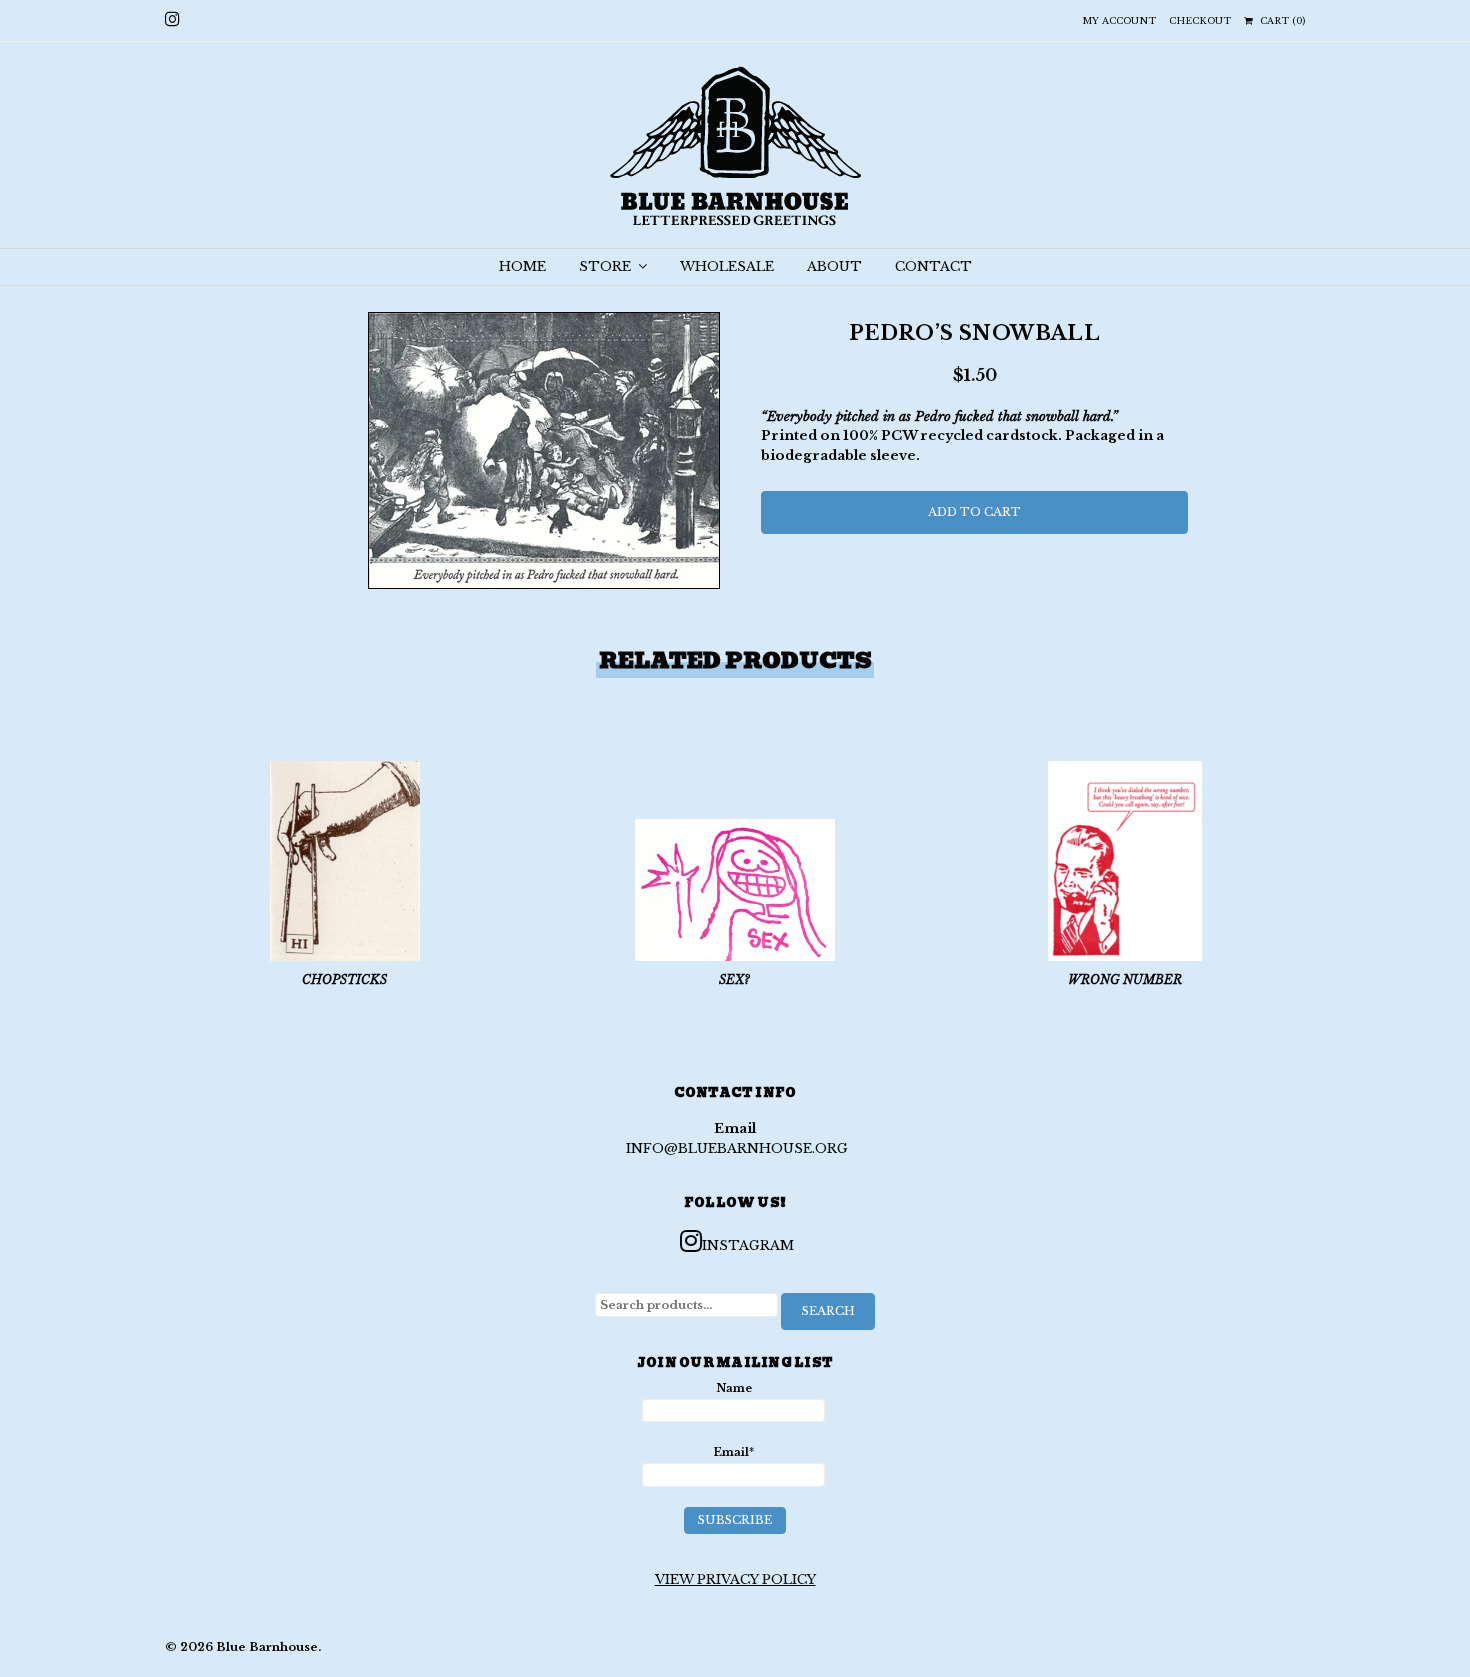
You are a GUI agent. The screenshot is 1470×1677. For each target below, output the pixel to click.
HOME (522, 266)
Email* (733, 1452)
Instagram (748, 1245)
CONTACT (933, 266)
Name (734, 1388)
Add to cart (974, 512)
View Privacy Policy (735, 1579)
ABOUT (834, 266)
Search (828, 1311)
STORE (607, 266)
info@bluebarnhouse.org (737, 1148)
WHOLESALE (727, 266)
